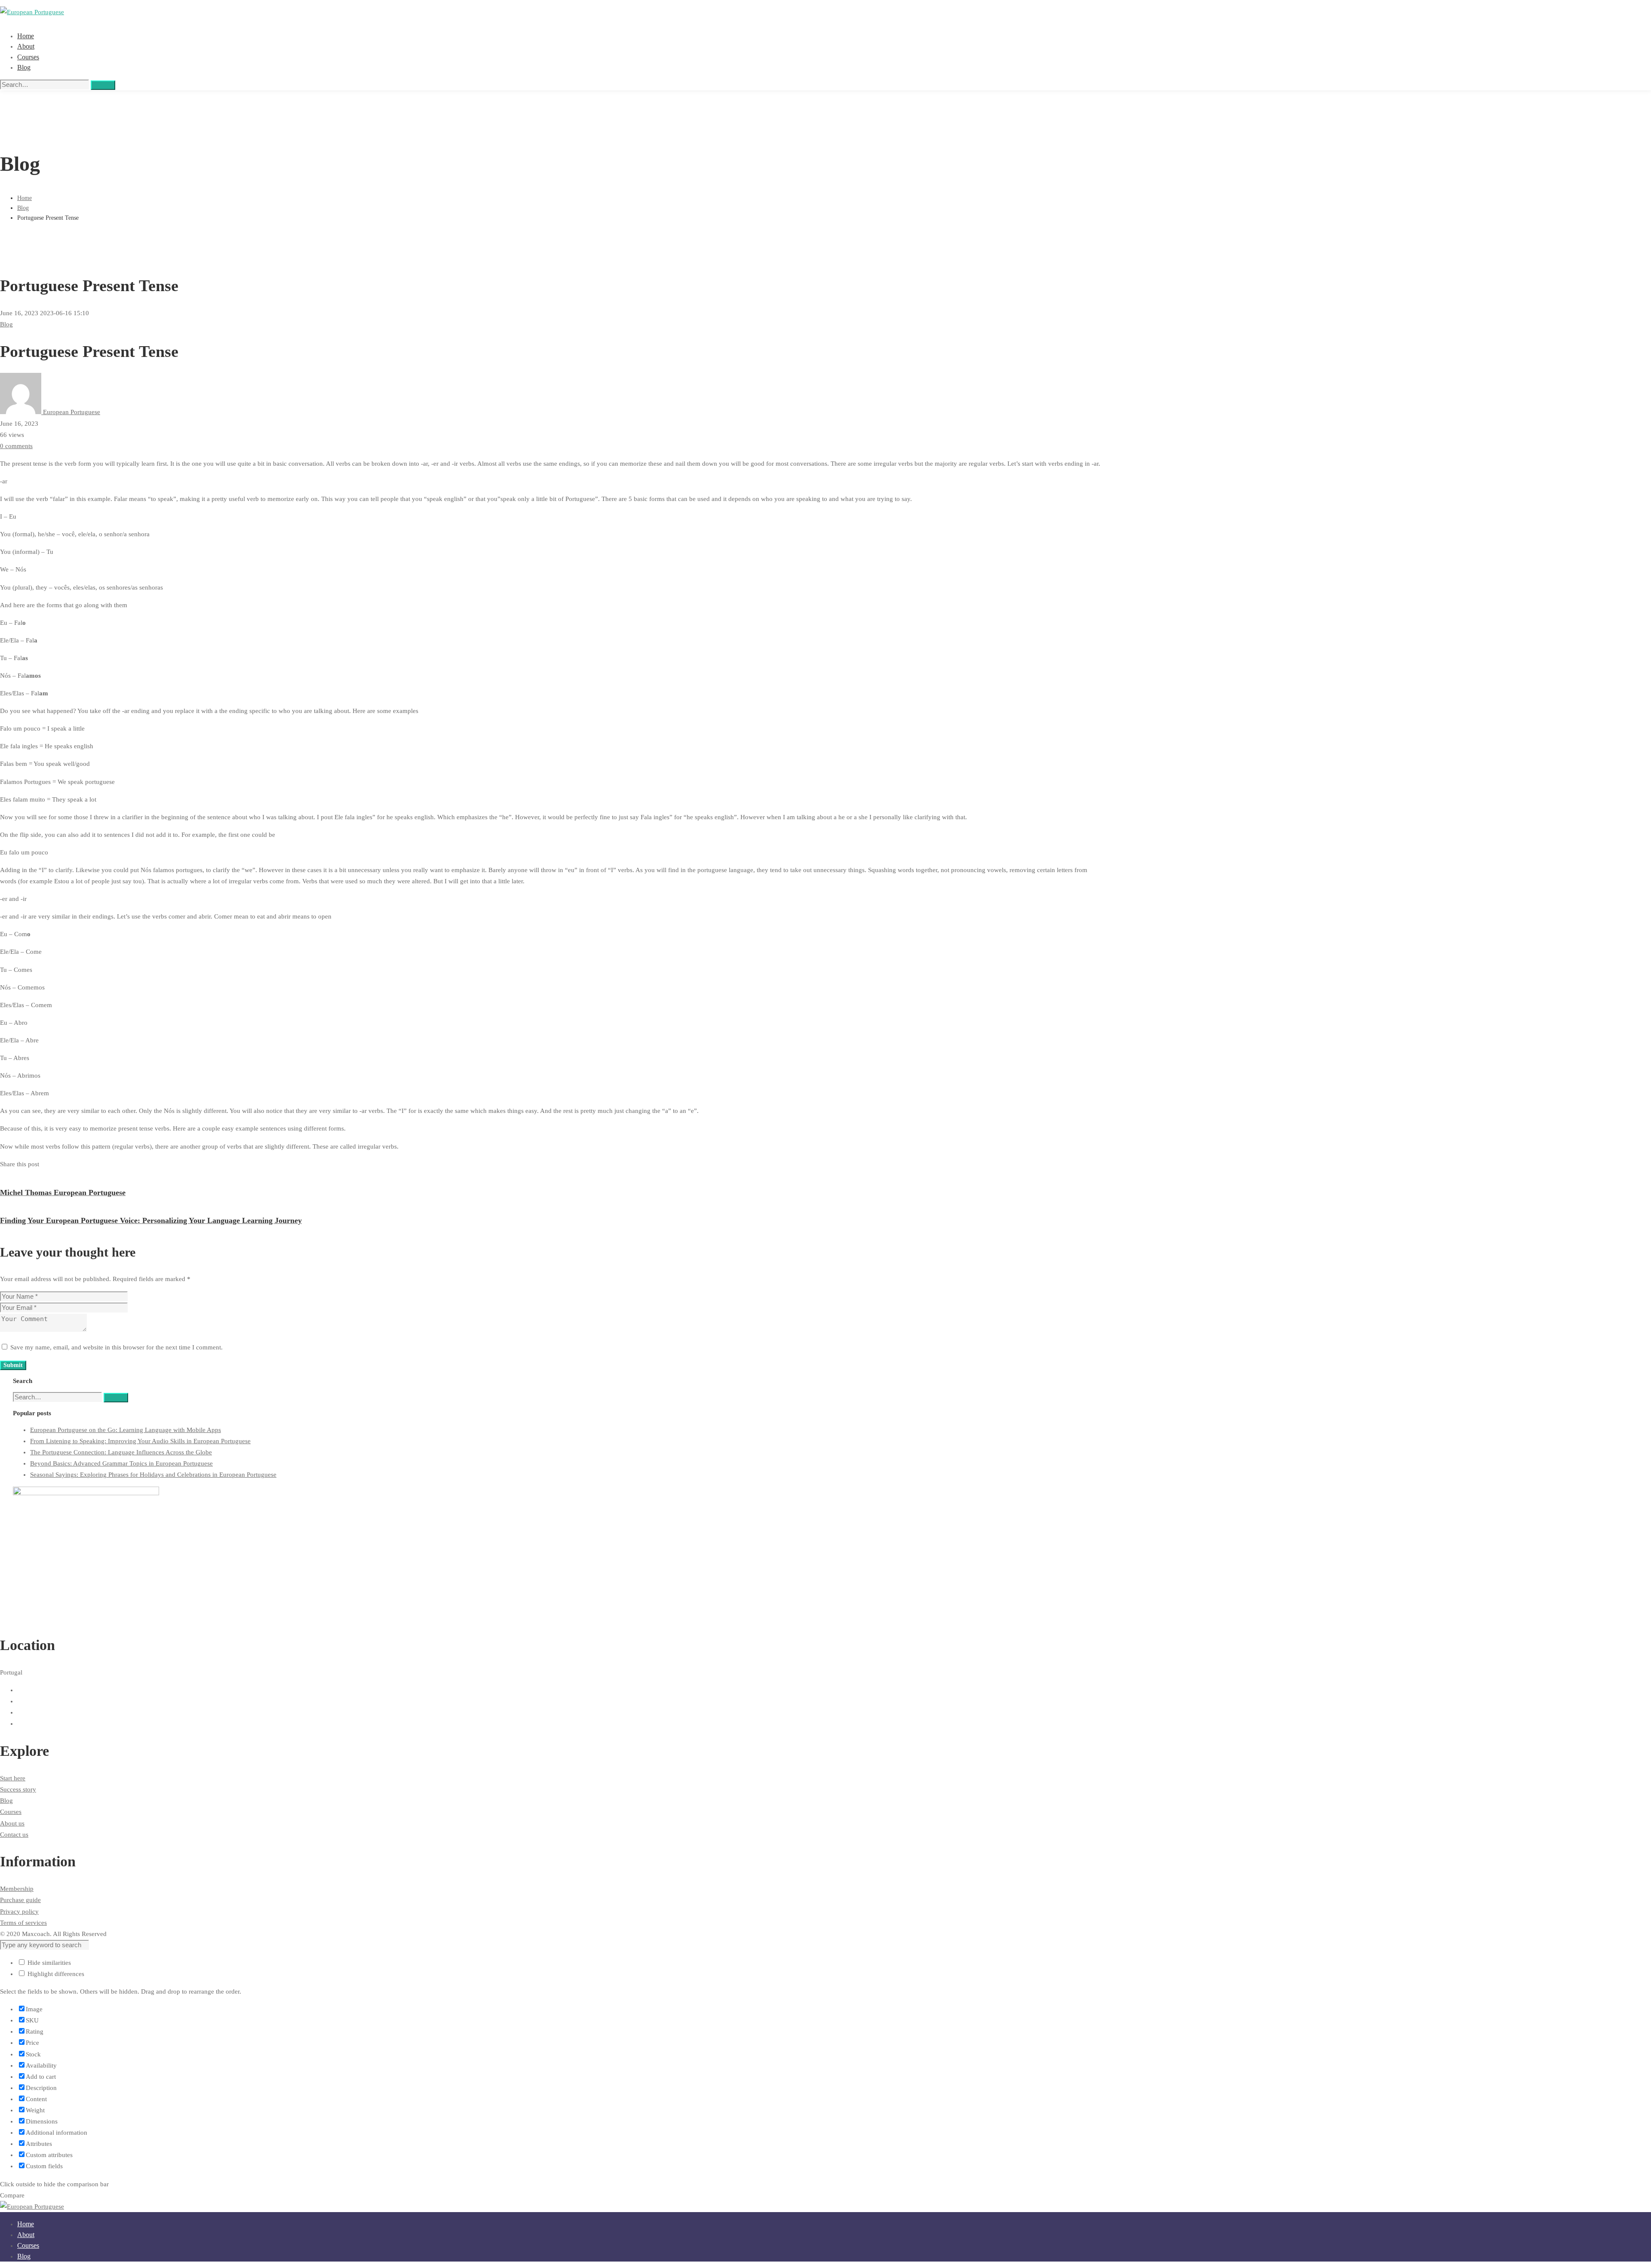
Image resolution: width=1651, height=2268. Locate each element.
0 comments (16, 446)
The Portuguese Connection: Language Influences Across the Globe (121, 1452)
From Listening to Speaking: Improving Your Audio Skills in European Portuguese (140, 1441)
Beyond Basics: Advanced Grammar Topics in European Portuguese (121, 1463)
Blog (23, 208)
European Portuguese (71, 412)
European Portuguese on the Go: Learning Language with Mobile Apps (126, 1430)
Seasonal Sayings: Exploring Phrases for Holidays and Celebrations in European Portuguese (153, 1475)
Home (25, 198)
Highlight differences (55, 1974)
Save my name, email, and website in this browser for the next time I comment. (117, 1347)
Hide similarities (48, 1963)
